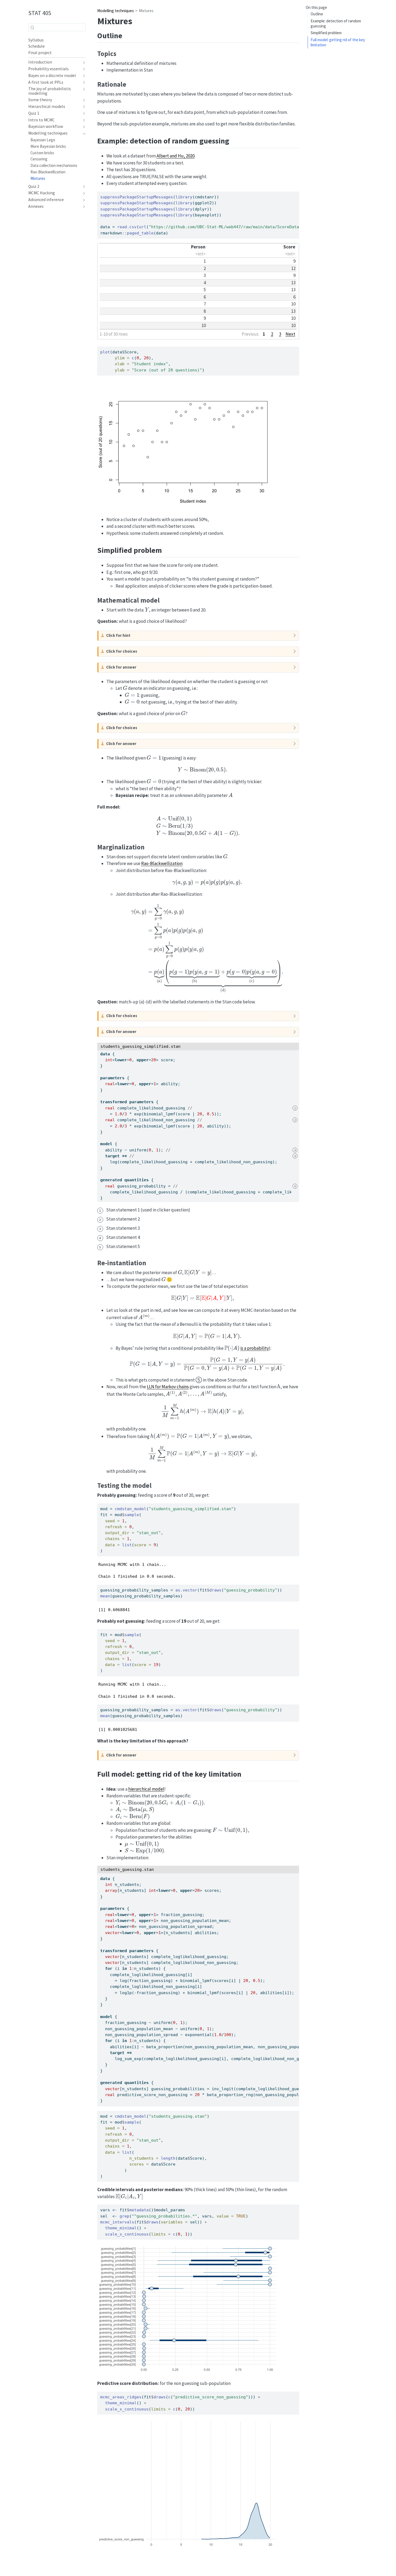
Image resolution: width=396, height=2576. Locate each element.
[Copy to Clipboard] (296, 193)
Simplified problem (326, 33)
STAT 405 (40, 13)
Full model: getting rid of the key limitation (338, 42)
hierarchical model (146, 1789)
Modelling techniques (116, 11)
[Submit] (32, 27)
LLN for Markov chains (168, 1387)
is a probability (255, 1348)
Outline (317, 14)
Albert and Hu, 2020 (176, 156)
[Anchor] (128, 35)
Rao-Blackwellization (162, 863)
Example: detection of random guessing (336, 23)
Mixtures (146, 11)
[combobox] (57, 27)
